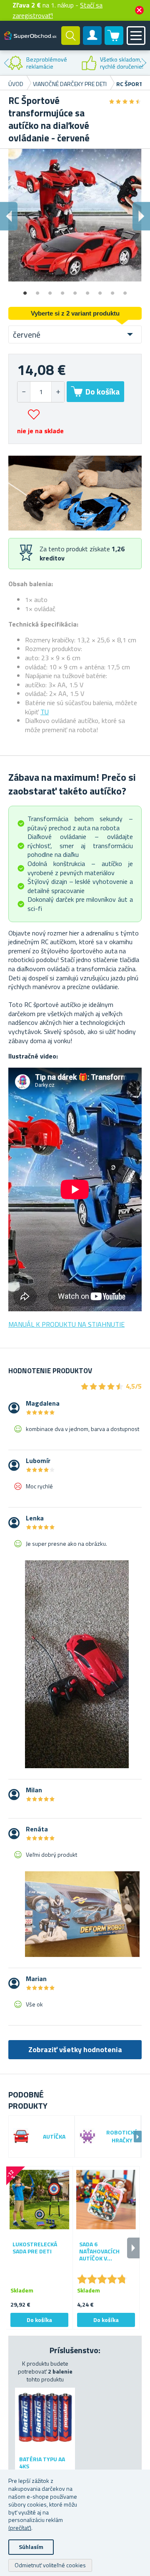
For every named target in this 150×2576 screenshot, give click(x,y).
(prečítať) (20, 2528)
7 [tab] (100, 290)
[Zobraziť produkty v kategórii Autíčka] (21, 2137)
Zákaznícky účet (92, 42)
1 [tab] (25, 290)
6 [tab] (87, 290)
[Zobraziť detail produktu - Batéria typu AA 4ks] (45, 2418)
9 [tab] (125, 290)
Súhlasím (31, 2547)
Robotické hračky (122, 2137)
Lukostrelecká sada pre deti (35, 2248)
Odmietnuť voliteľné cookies (50, 2565)
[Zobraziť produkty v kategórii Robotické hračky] (87, 2137)
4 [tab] (62, 290)
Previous (6, 63)
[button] (58, 392)
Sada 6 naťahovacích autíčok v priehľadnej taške (106, 2251)
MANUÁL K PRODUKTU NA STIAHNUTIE (66, 1324)
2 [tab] (37, 290)
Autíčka (54, 2137)
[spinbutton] (41, 392)
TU (45, 712)
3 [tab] (50, 290)
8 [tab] (112, 290)
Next (144, 63)
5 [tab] (75, 290)
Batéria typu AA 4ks (42, 2463)
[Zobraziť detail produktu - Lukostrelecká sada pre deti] (39, 2200)
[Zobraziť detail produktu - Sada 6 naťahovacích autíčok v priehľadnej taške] (106, 2200)
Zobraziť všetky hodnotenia (75, 2049)
